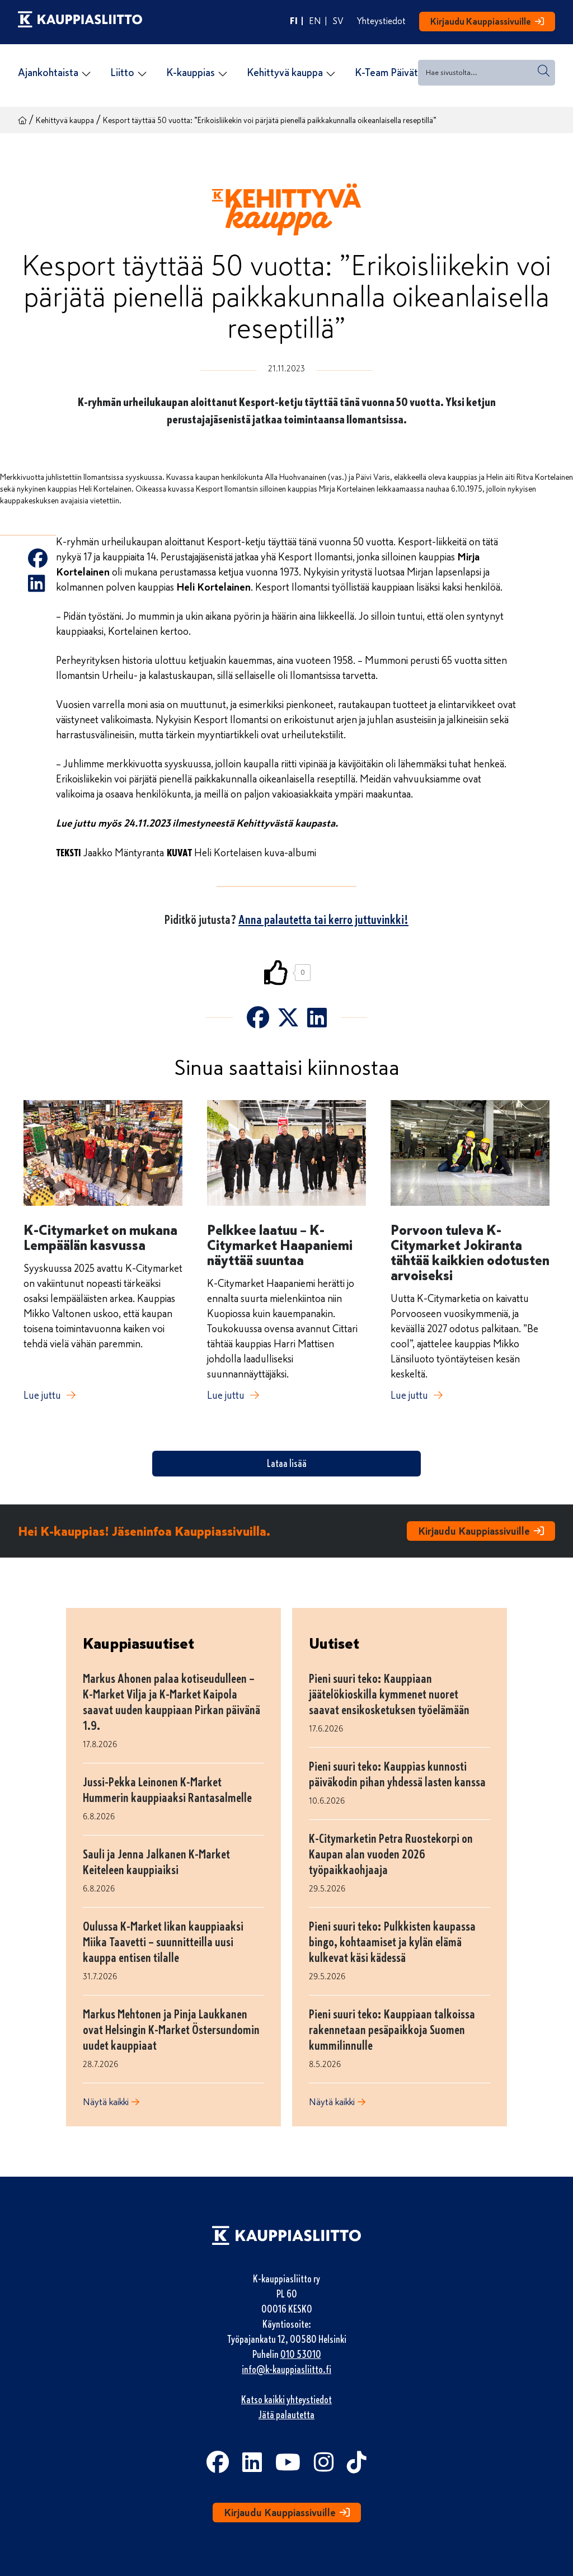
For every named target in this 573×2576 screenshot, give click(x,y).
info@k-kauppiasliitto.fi (286, 2370)
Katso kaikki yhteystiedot (286, 2400)
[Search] (544, 71)
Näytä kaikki (106, 2102)
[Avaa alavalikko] (86, 74)
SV (338, 21)
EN (315, 21)
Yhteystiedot (381, 21)
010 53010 (301, 2355)
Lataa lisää (287, 1464)
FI (294, 21)
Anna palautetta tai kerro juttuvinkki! (323, 920)
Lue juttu (42, 1395)
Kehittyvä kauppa (65, 121)
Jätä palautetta (286, 2415)
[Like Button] (276, 973)
